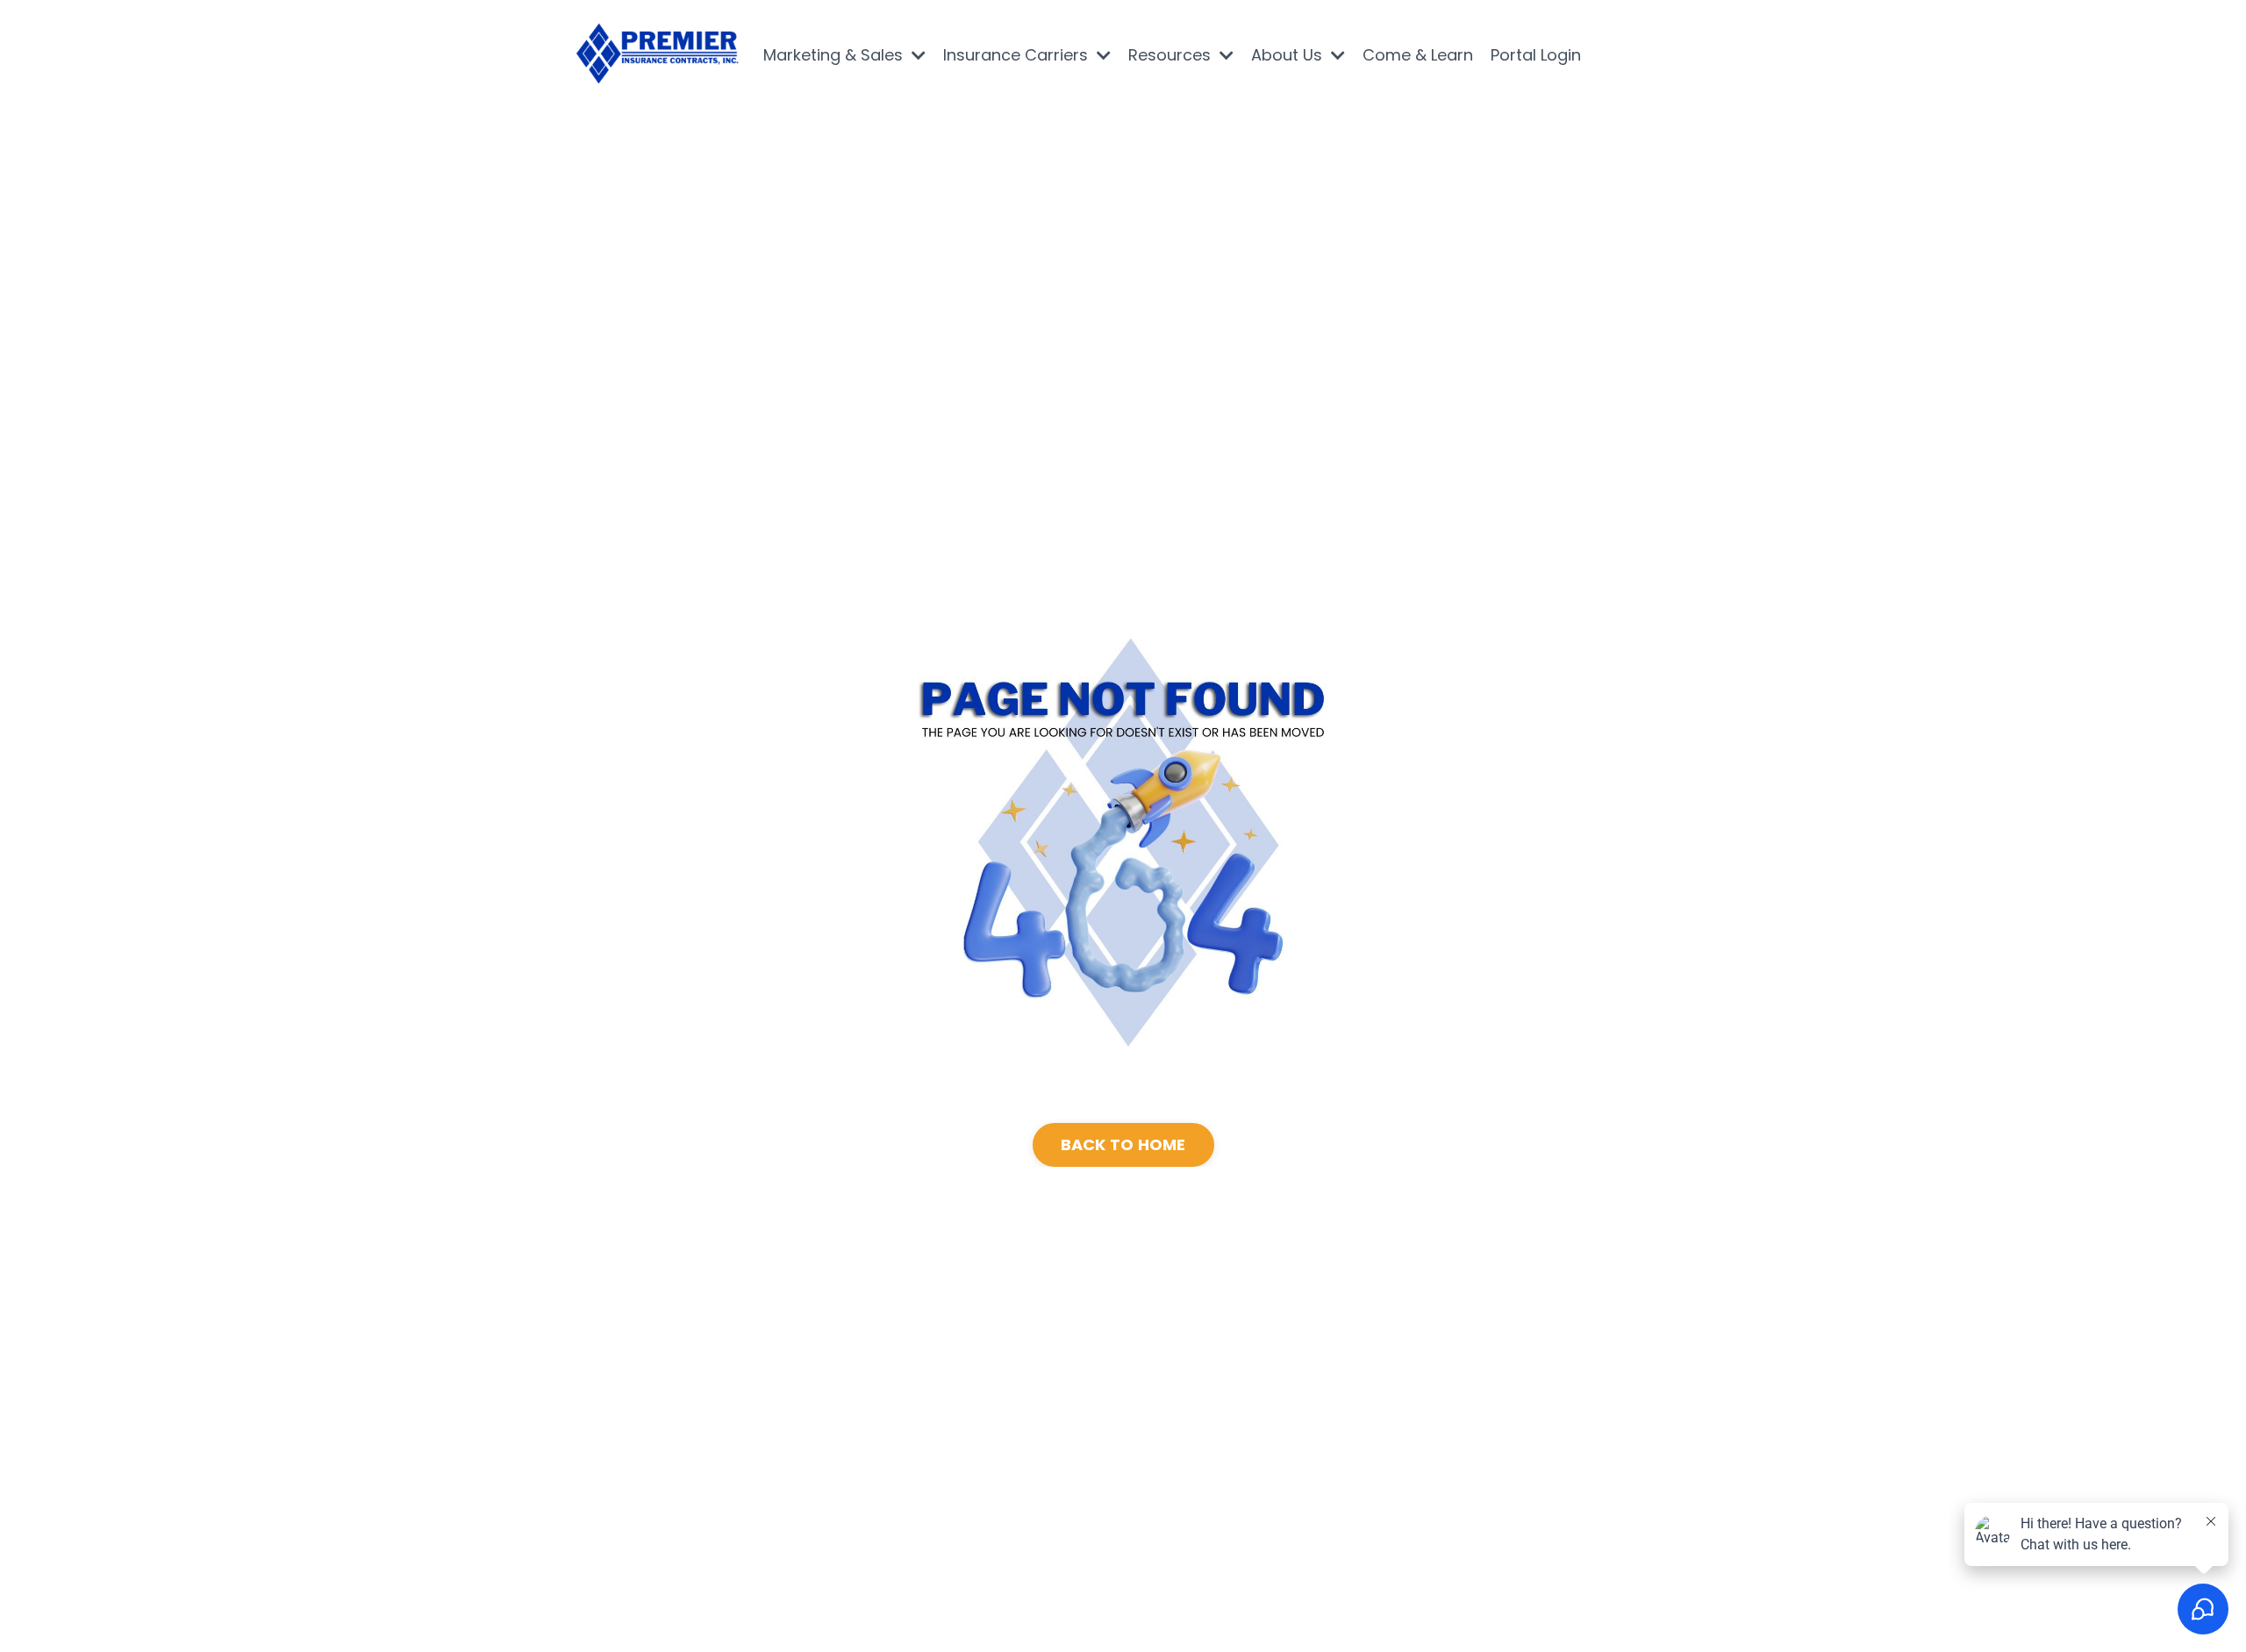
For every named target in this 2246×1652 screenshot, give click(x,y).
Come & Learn (1418, 55)
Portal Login (1536, 55)
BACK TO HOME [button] (1123, 1144)
